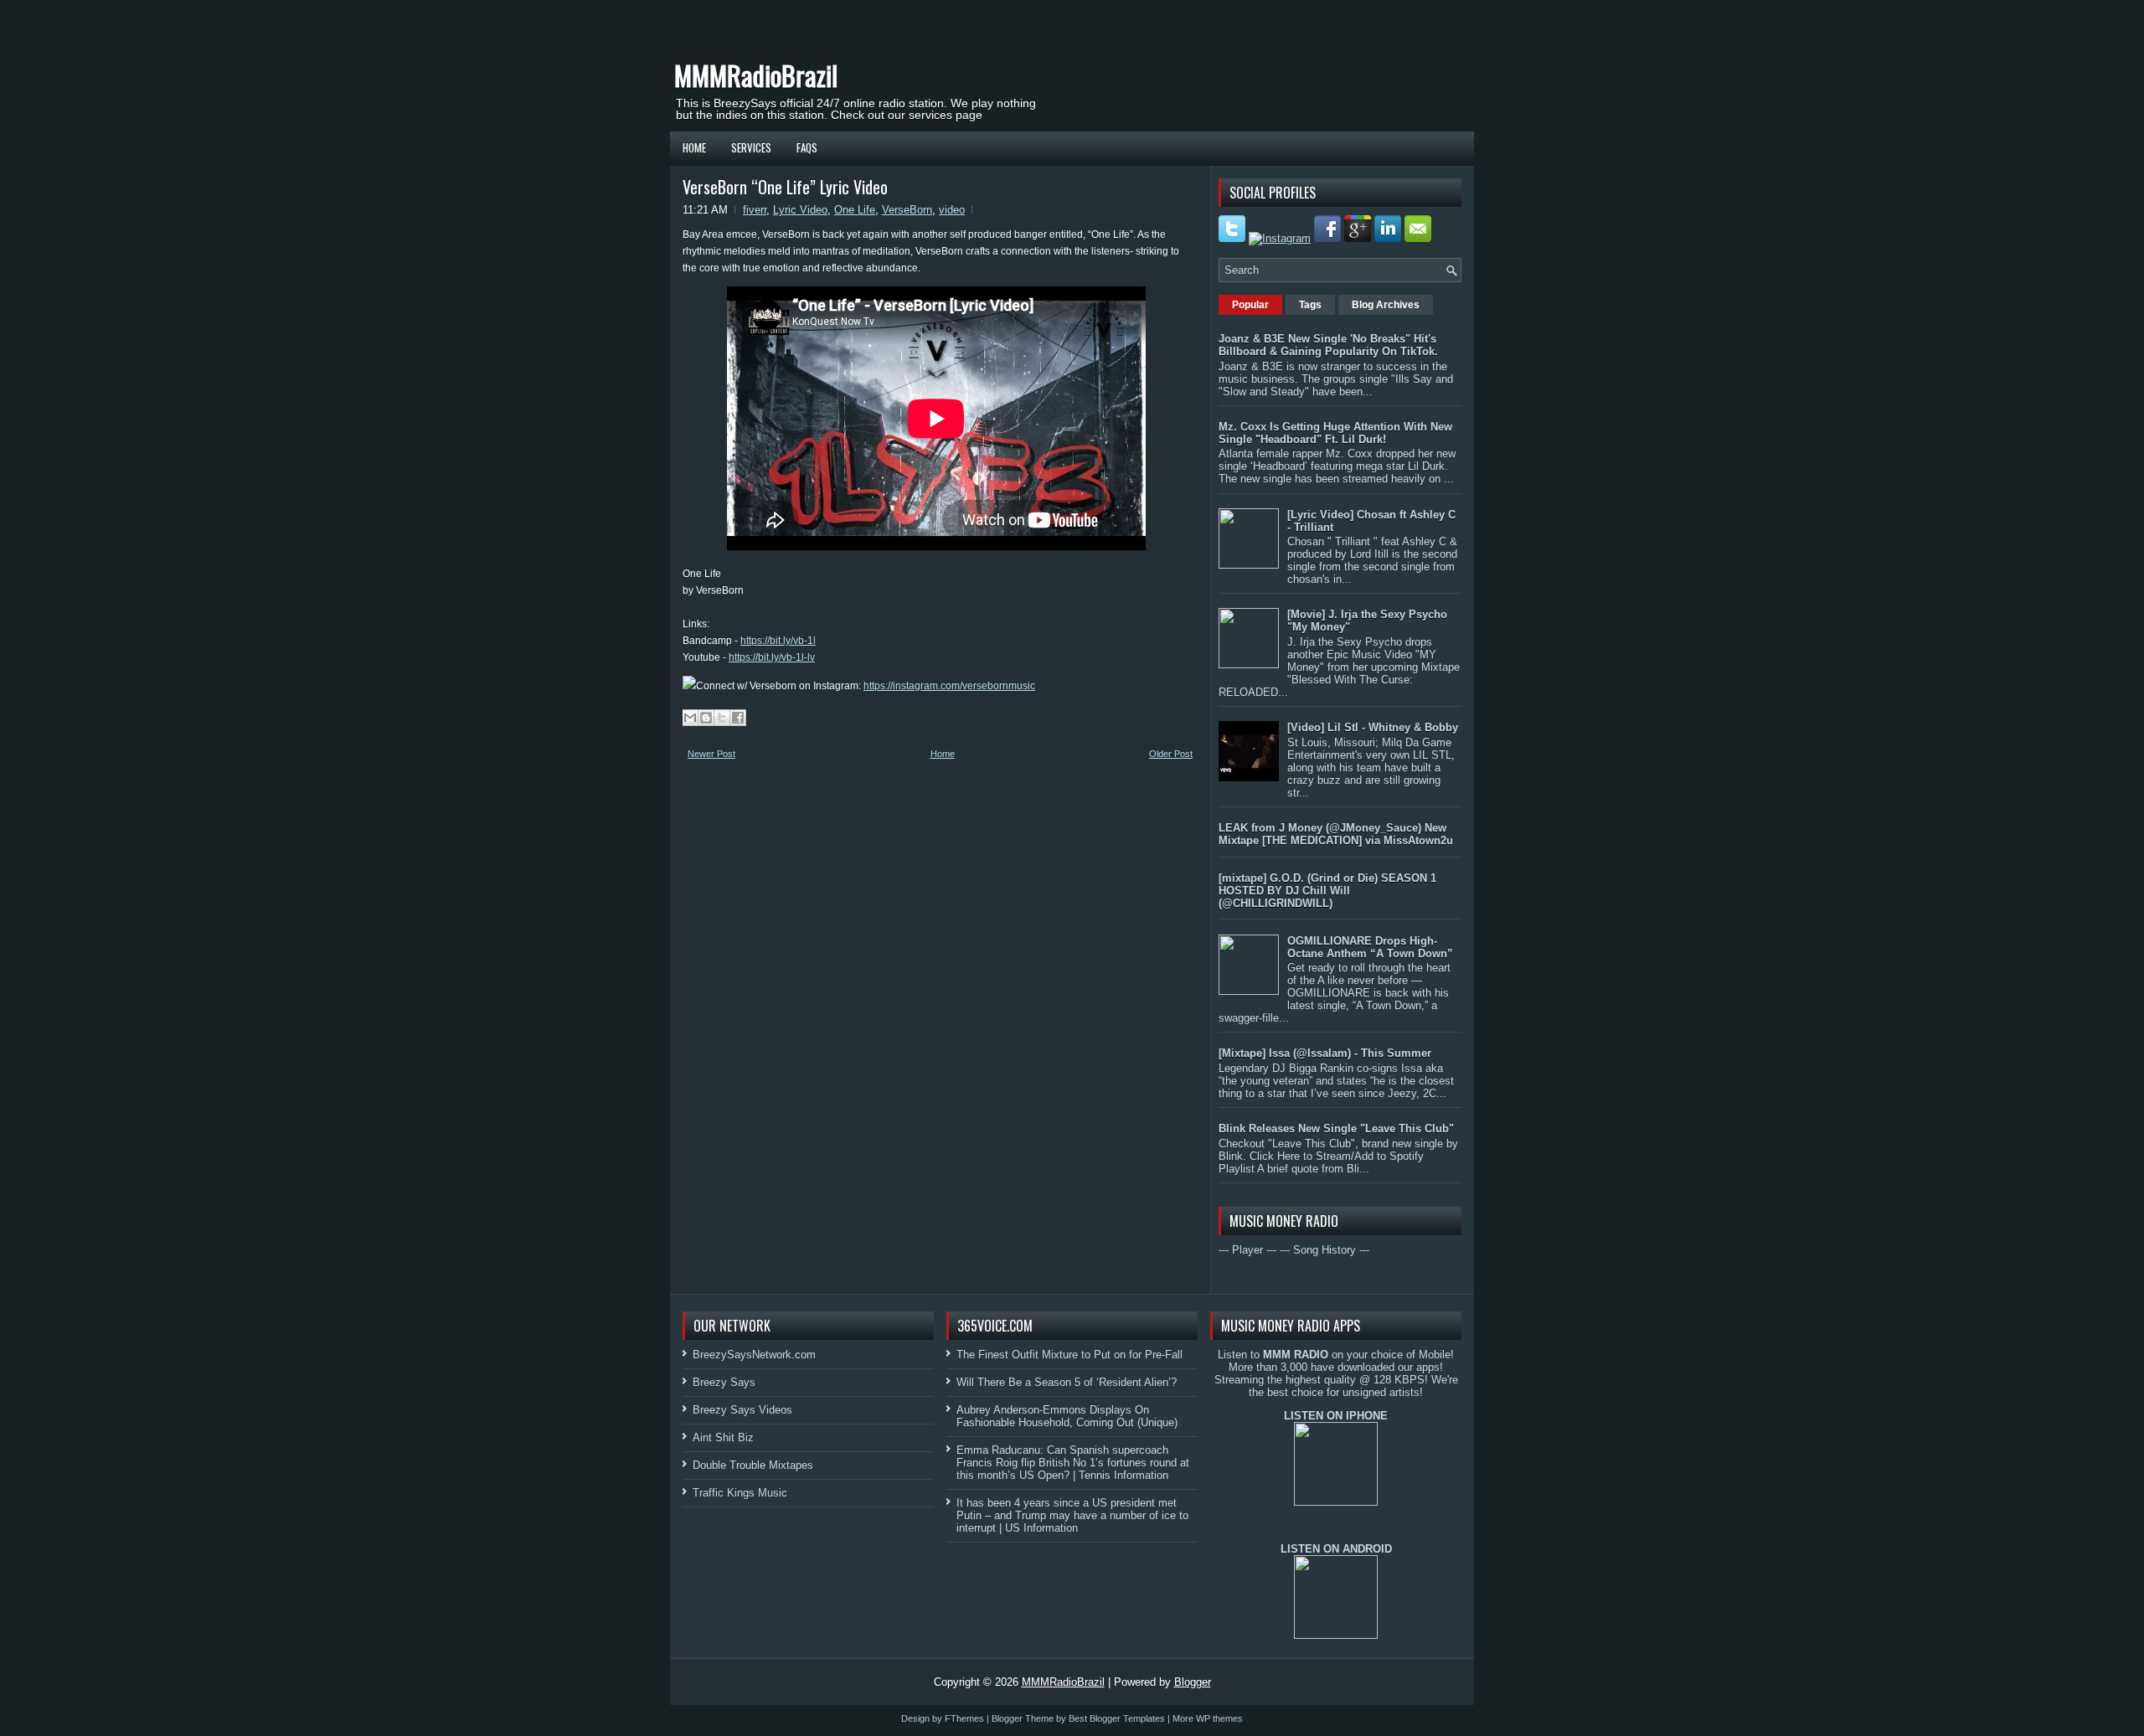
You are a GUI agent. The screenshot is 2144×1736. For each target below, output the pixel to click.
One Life (855, 210)
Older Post (1171, 754)
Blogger (1193, 1682)
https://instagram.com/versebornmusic (949, 686)
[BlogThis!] (706, 718)
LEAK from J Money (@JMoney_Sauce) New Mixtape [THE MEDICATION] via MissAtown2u (1336, 834)
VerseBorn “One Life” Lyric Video (785, 187)
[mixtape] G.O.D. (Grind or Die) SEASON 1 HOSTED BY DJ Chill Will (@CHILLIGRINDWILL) (1327, 891)
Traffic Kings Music (740, 1493)
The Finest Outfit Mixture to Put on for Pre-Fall (1069, 1355)
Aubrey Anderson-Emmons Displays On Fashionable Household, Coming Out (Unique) (1067, 1416)
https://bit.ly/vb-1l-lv (772, 657)
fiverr (755, 210)
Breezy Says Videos (742, 1410)
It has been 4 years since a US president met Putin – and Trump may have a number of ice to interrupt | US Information (1072, 1515)
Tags (1310, 305)
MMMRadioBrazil (756, 75)
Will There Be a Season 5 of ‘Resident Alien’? (1067, 1382)
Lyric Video (800, 210)
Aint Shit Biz (723, 1437)
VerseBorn (907, 210)
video (952, 210)
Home (694, 147)
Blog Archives (1386, 305)
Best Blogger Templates (1117, 1718)
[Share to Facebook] (738, 718)
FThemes (964, 1718)
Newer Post (711, 754)
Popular (1250, 305)
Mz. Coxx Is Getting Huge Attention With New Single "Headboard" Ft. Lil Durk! (1335, 433)
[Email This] (690, 718)
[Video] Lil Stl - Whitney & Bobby (1373, 727)
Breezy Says (724, 1382)
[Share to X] (722, 718)
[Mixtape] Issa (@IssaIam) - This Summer (1325, 1053)
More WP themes (1208, 1718)
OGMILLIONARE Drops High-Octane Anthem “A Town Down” (1370, 947)
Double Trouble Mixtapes (753, 1465)
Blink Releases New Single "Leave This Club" (1336, 1128)
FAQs (807, 147)
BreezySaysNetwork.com (754, 1355)
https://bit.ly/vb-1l (778, 641)
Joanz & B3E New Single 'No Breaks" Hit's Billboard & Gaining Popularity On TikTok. (1328, 345)
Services (751, 147)
